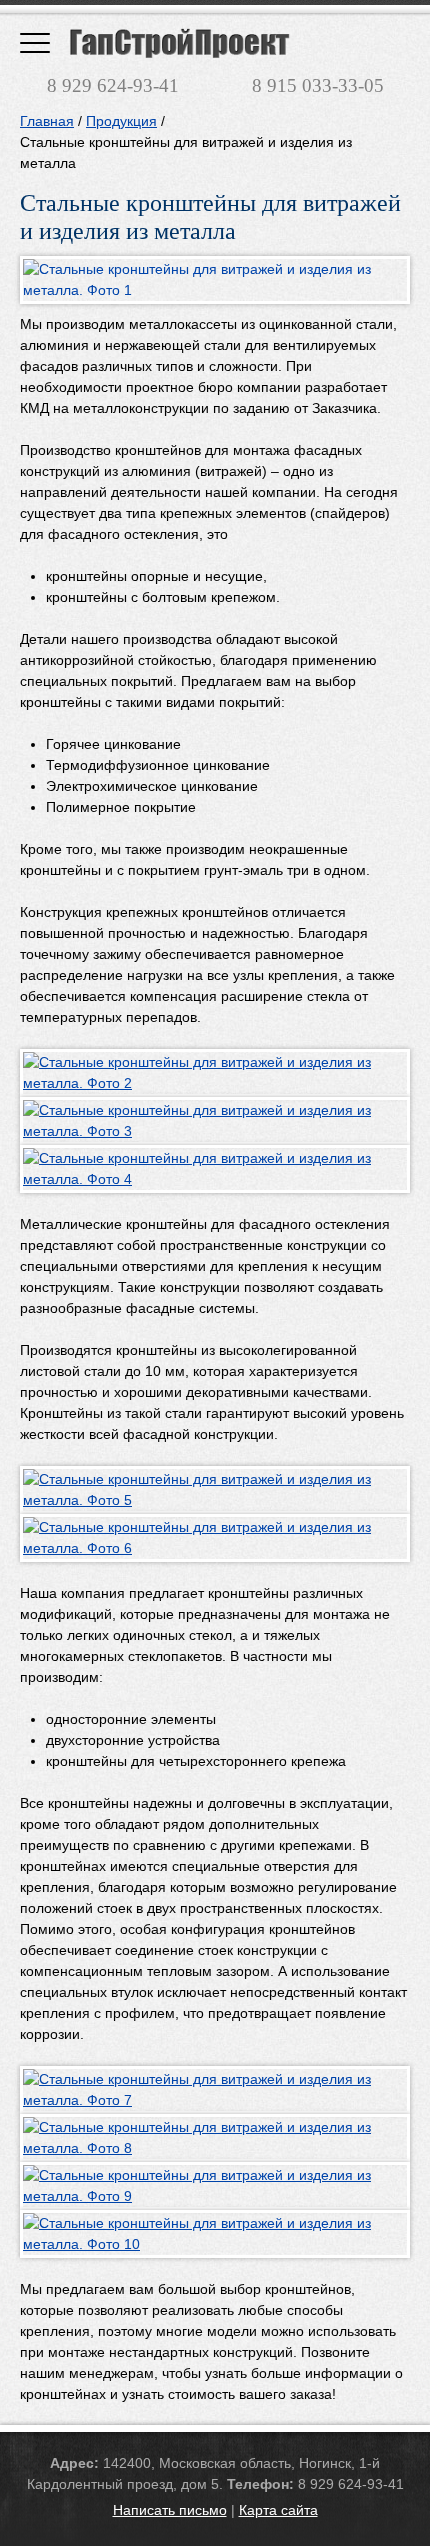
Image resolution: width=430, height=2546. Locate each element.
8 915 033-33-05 (318, 85)
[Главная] (180, 43)
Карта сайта (278, 2510)
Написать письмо (170, 2510)
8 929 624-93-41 (113, 85)
